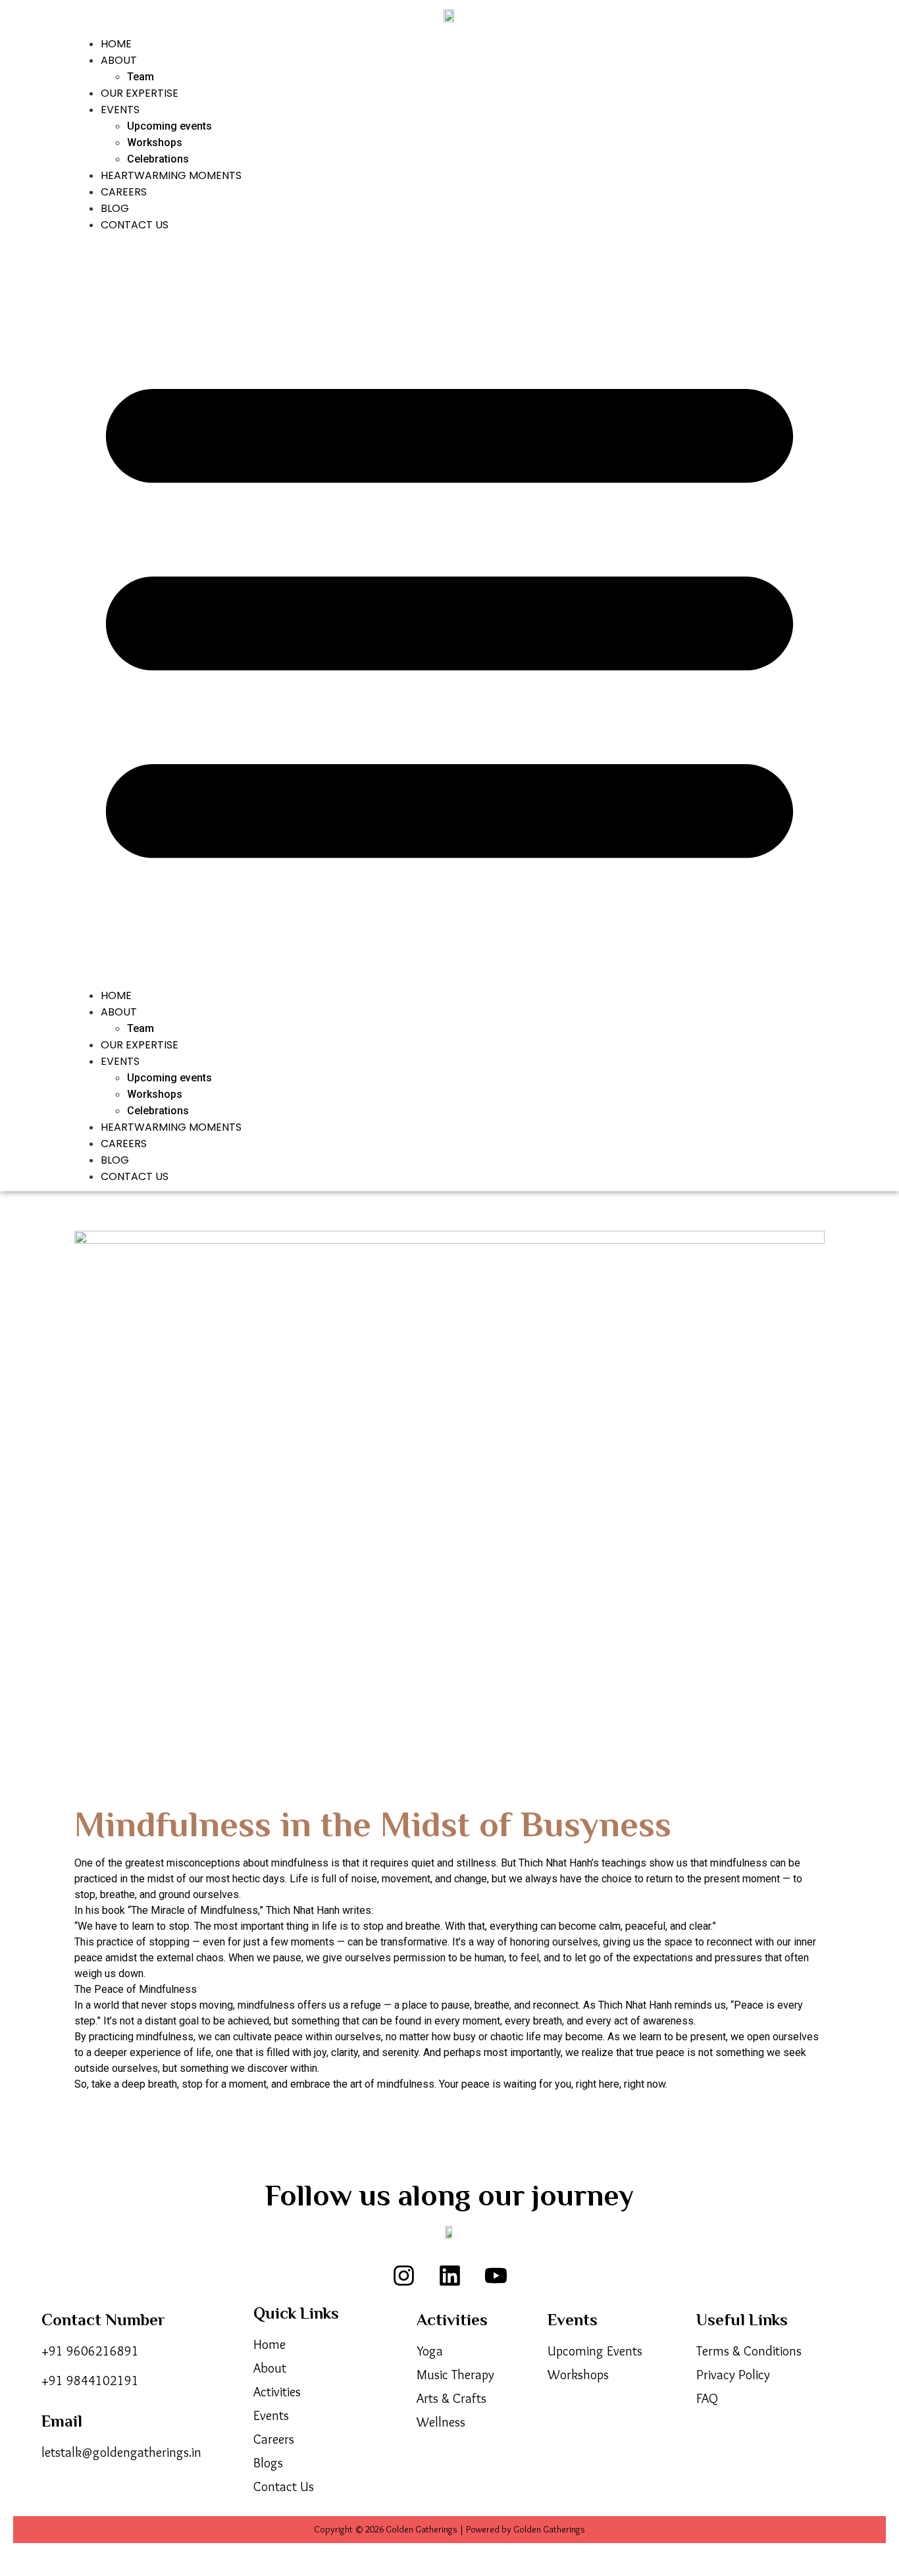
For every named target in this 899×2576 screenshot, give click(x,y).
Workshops (155, 142)
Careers (124, 192)
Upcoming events (169, 126)
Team (141, 77)
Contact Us (135, 225)
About (119, 60)
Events (120, 110)
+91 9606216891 (90, 2351)
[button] (449, 610)
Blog (115, 208)
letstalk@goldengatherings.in (121, 2452)
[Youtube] (496, 2275)
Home (116, 44)
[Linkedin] (449, 2275)
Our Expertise (140, 93)
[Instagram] (403, 2275)
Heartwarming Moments (171, 175)
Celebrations (158, 159)
